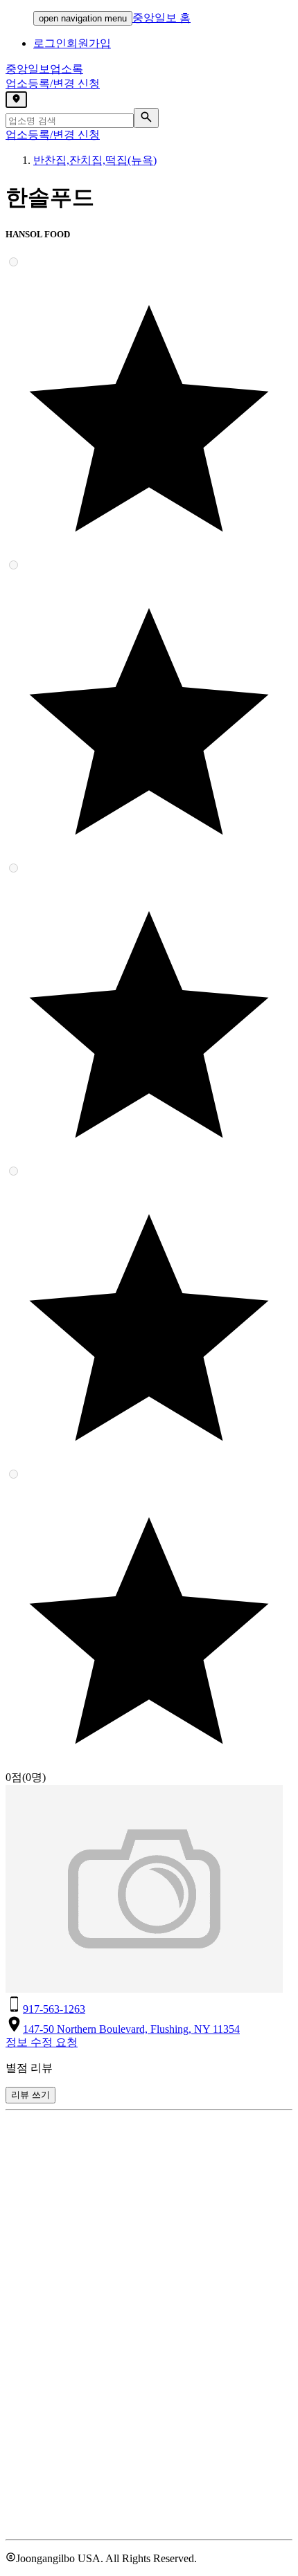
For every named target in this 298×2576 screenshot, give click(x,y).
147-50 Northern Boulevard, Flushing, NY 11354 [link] (131, 2029)
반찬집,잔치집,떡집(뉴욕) (95, 160)
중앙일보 (44, 69)
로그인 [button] (50, 43)
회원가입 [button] (89, 43)
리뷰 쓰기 (30, 2095)
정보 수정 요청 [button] (42, 2042)
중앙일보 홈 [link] (161, 18)
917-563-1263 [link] (54, 2009)
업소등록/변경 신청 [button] (53, 83)
